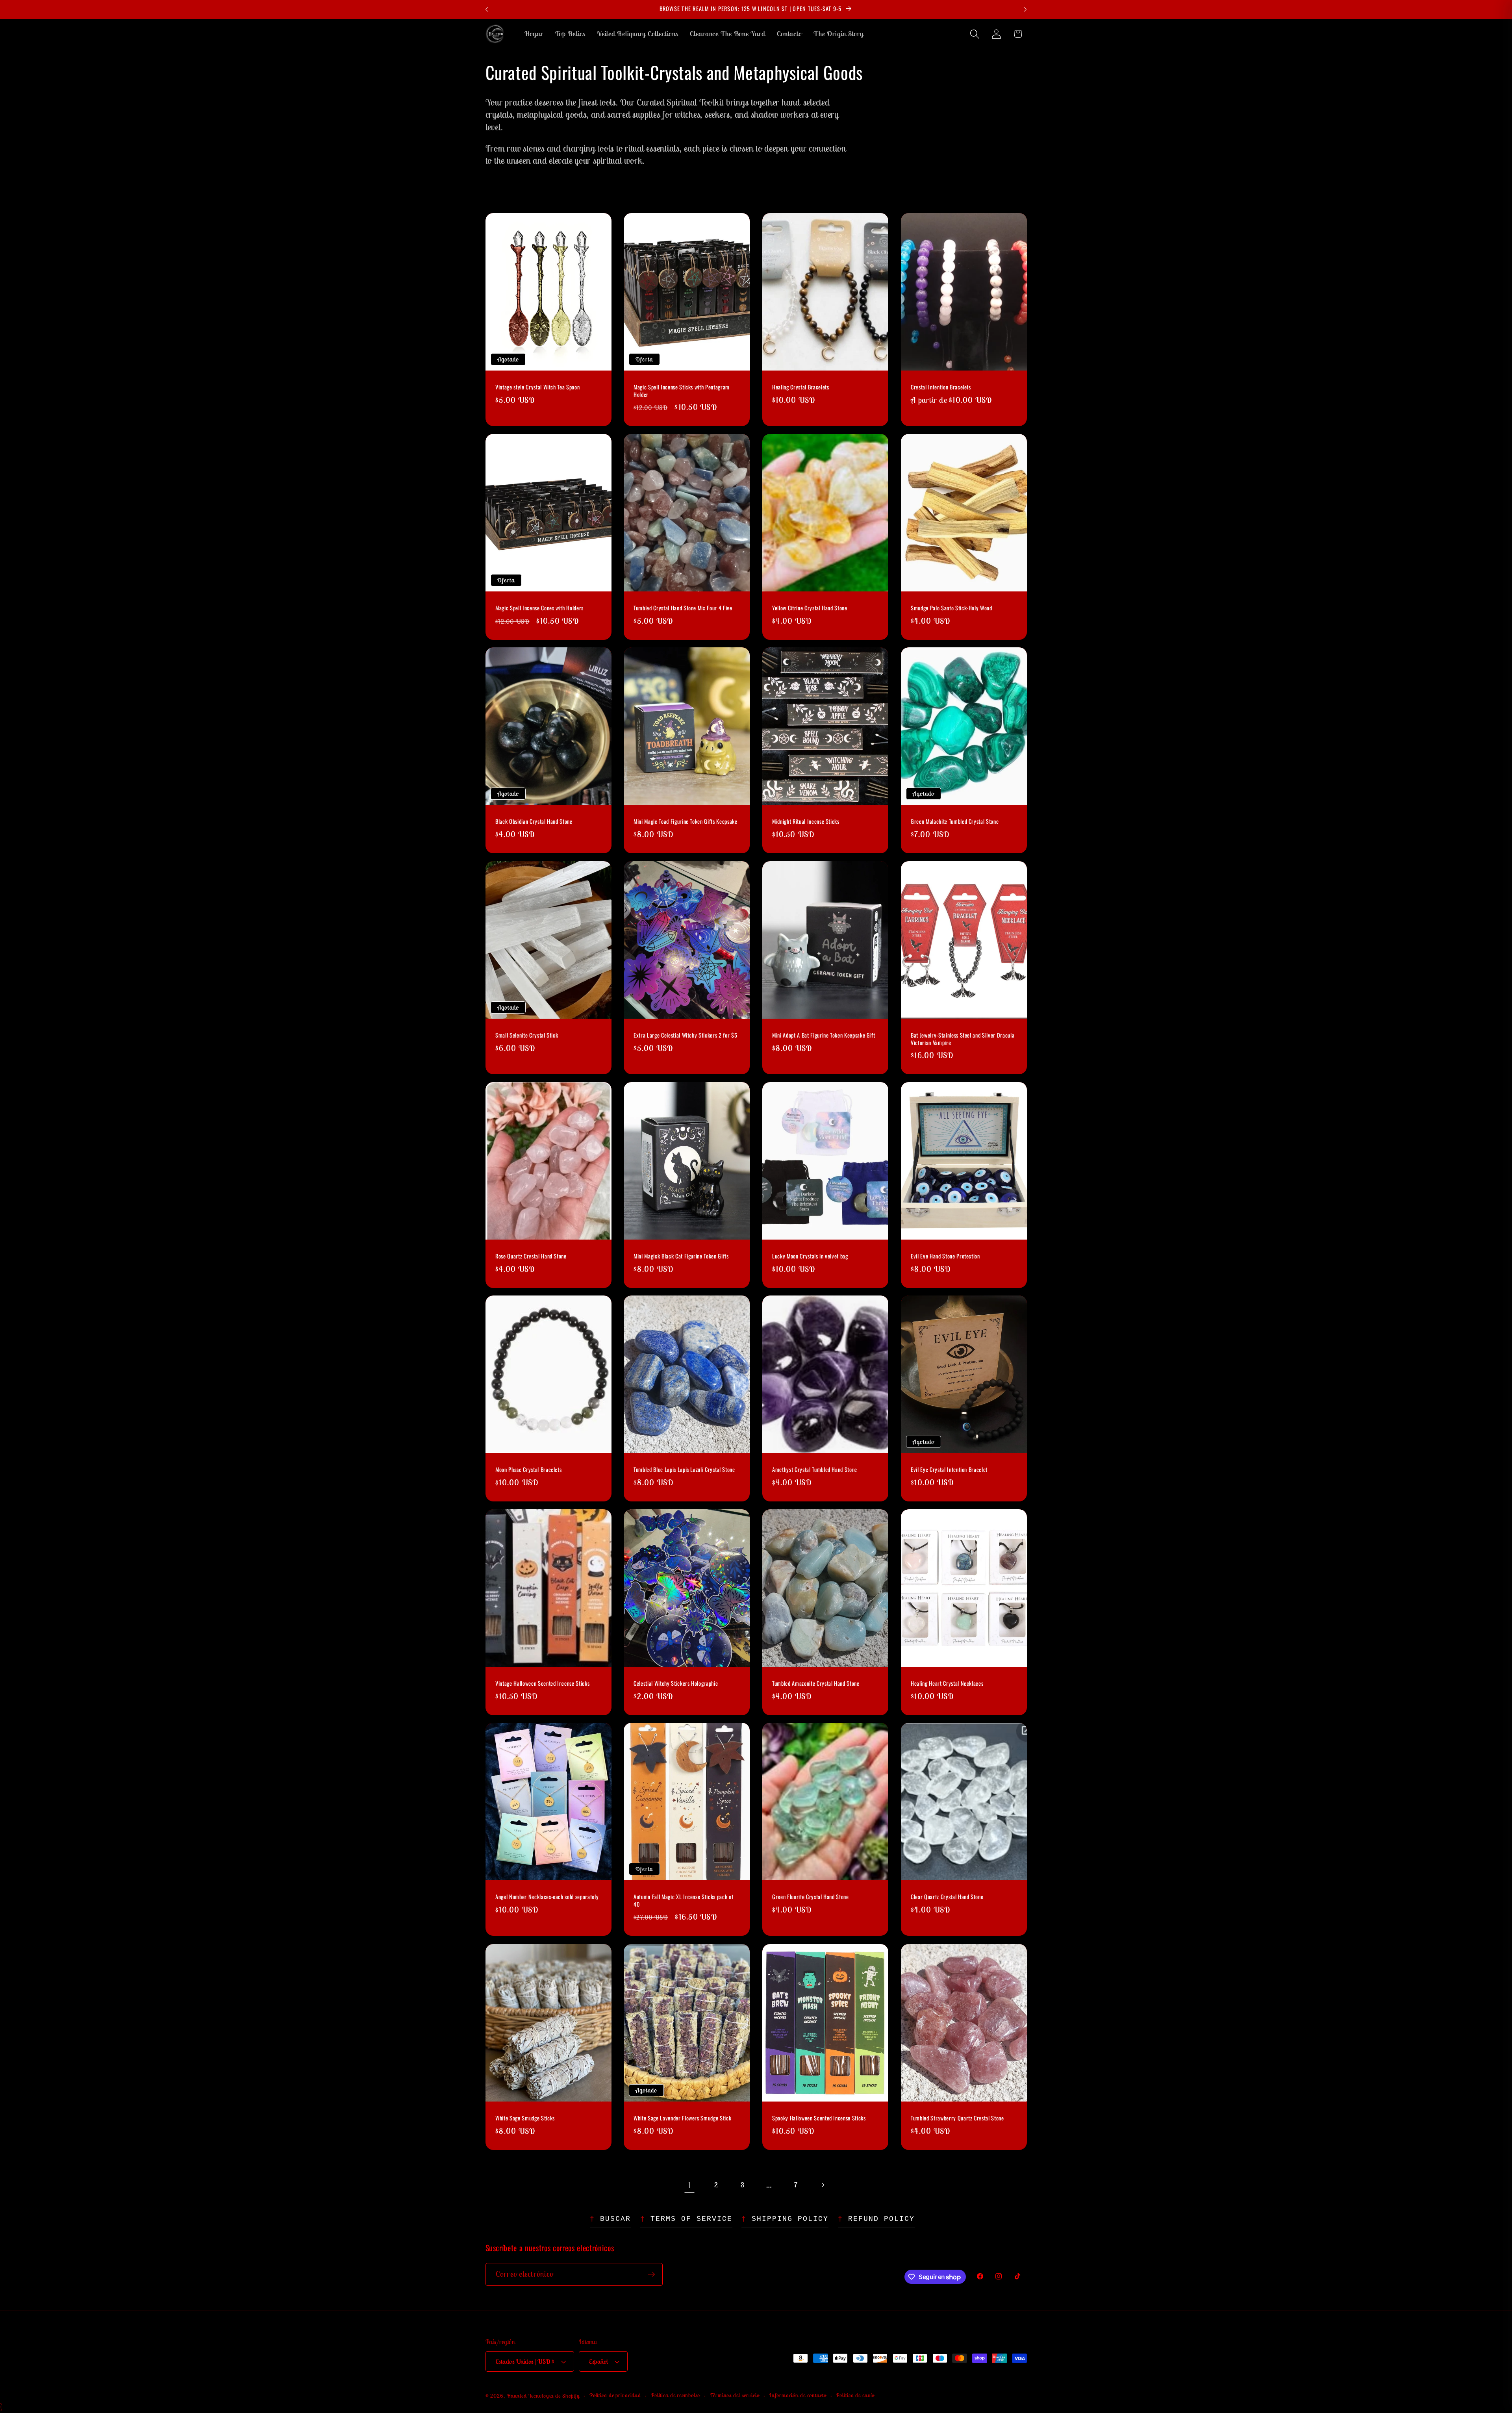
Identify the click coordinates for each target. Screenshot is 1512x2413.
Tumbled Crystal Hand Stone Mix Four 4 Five (683, 608)
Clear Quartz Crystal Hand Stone (947, 1897)
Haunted (517, 2396)
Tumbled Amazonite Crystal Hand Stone (816, 1684)
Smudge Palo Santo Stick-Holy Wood (951, 608)
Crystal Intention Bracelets (941, 387)
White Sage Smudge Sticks (525, 2118)
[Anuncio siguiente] (1025, 9)
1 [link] (690, 2185)
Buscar (615, 2219)
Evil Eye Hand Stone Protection (945, 1256)
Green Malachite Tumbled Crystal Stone (955, 822)
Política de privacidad (615, 2395)
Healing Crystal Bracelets (801, 387)
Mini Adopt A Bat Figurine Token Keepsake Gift (824, 1035)
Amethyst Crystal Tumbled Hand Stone (815, 1470)
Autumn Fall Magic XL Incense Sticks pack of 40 (683, 1901)
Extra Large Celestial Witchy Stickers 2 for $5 (685, 1035)
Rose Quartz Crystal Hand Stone (531, 1256)
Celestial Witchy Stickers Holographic (676, 1684)
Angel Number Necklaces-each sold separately (547, 1897)
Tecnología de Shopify (554, 2396)
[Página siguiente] (822, 2185)
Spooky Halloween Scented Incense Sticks (819, 2118)
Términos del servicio (735, 2395)
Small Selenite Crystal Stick (527, 1035)
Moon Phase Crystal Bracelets (528, 1470)
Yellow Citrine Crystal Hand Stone (810, 608)
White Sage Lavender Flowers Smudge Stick (682, 2118)
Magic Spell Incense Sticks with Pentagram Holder (682, 391)
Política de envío (855, 2395)
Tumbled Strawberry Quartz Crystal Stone (957, 2118)
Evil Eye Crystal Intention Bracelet (949, 1470)
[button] (975, 34)
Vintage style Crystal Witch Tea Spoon (537, 387)
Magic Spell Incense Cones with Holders (539, 608)
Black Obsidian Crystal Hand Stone (534, 822)
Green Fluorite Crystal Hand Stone (811, 1897)
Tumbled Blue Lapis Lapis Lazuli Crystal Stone (684, 1470)
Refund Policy (881, 2219)
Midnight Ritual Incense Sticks (806, 822)
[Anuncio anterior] (487, 9)
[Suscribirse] (651, 2274)
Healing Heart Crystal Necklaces (947, 1684)
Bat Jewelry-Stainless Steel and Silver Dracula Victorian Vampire (963, 1039)
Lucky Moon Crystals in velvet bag (810, 1256)
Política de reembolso (675, 2395)
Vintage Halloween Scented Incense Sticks (542, 1684)
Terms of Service (691, 2219)
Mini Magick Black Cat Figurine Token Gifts (681, 1256)
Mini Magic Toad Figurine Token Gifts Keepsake (686, 822)
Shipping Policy (790, 2219)
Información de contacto (798, 2395)
